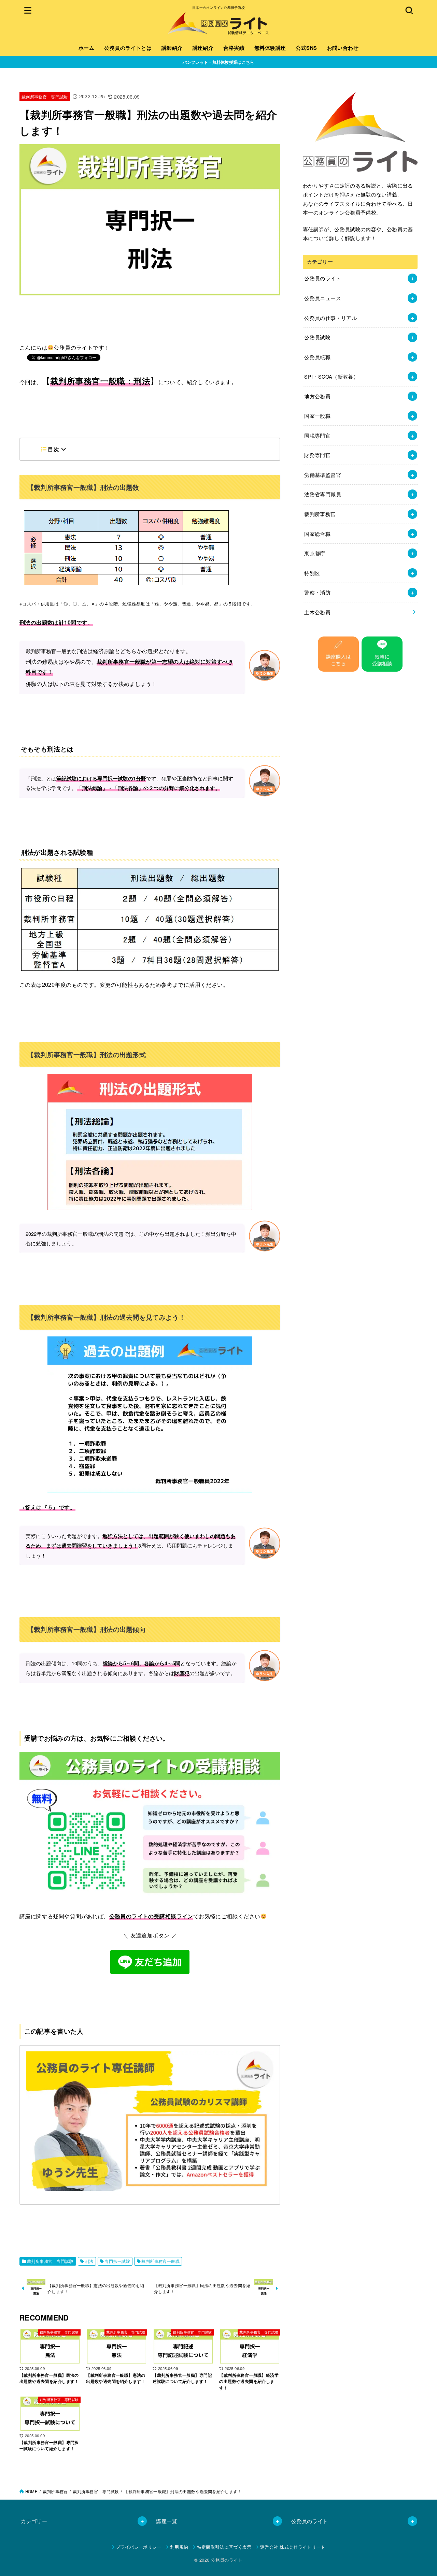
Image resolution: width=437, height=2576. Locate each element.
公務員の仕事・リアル (330, 318)
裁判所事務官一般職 (160, 2261)
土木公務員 (317, 612)
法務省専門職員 (323, 494)
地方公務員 (317, 396)
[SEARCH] (409, 10)
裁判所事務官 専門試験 (45, 97)
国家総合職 (317, 534)
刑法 (89, 2261)
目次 (53, 449)
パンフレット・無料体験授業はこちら (218, 62)
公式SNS (306, 48)
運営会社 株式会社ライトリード (293, 2547)
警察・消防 (317, 592)
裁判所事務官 (320, 514)
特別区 (312, 573)
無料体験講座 (270, 48)
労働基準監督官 (323, 475)
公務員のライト (323, 278)
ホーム (86, 48)
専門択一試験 (117, 2261)
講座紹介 (203, 48)
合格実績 (234, 48)
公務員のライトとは (128, 48)
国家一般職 (317, 416)
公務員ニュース (323, 298)
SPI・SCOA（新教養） (331, 376)
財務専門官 (317, 455)
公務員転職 (317, 357)
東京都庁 (315, 553)
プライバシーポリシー (138, 2547)
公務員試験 (317, 337)
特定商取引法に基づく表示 (224, 2547)
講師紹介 (172, 48)
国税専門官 (317, 435)
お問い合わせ (343, 48)
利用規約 (179, 2547)
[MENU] (28, 10)
